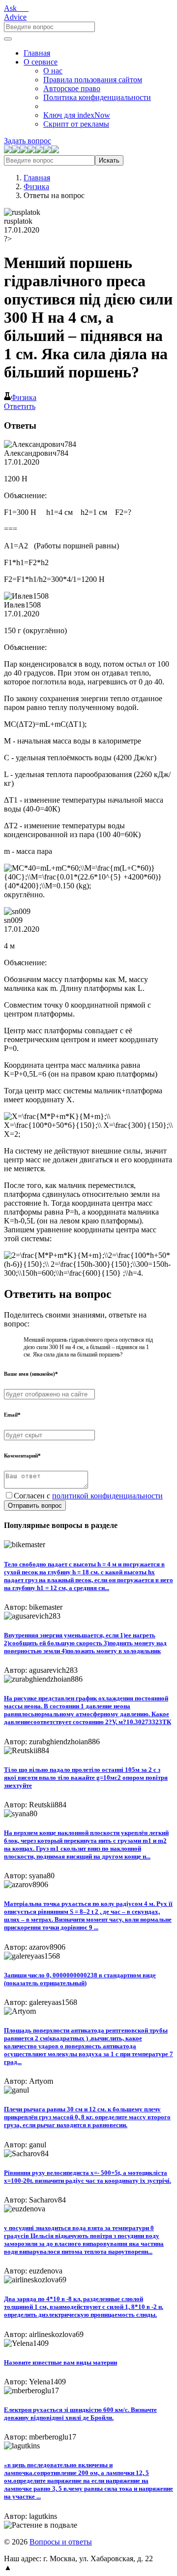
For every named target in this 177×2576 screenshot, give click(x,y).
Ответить (20, 406)
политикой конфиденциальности (107, 1496)
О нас (53, 71)
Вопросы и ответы (61, 2542)
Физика (36, 186)
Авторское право (72, 88)
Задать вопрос (28, 141)
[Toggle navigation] (8, 39)
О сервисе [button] (41, 62)
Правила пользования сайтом (93, 80)
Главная (37, 53)
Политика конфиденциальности (97, 97)
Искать (109, 160)
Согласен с (88, 1496)
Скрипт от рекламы (76, 124)
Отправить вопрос (35, 1506)
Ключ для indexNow (77, 115)
